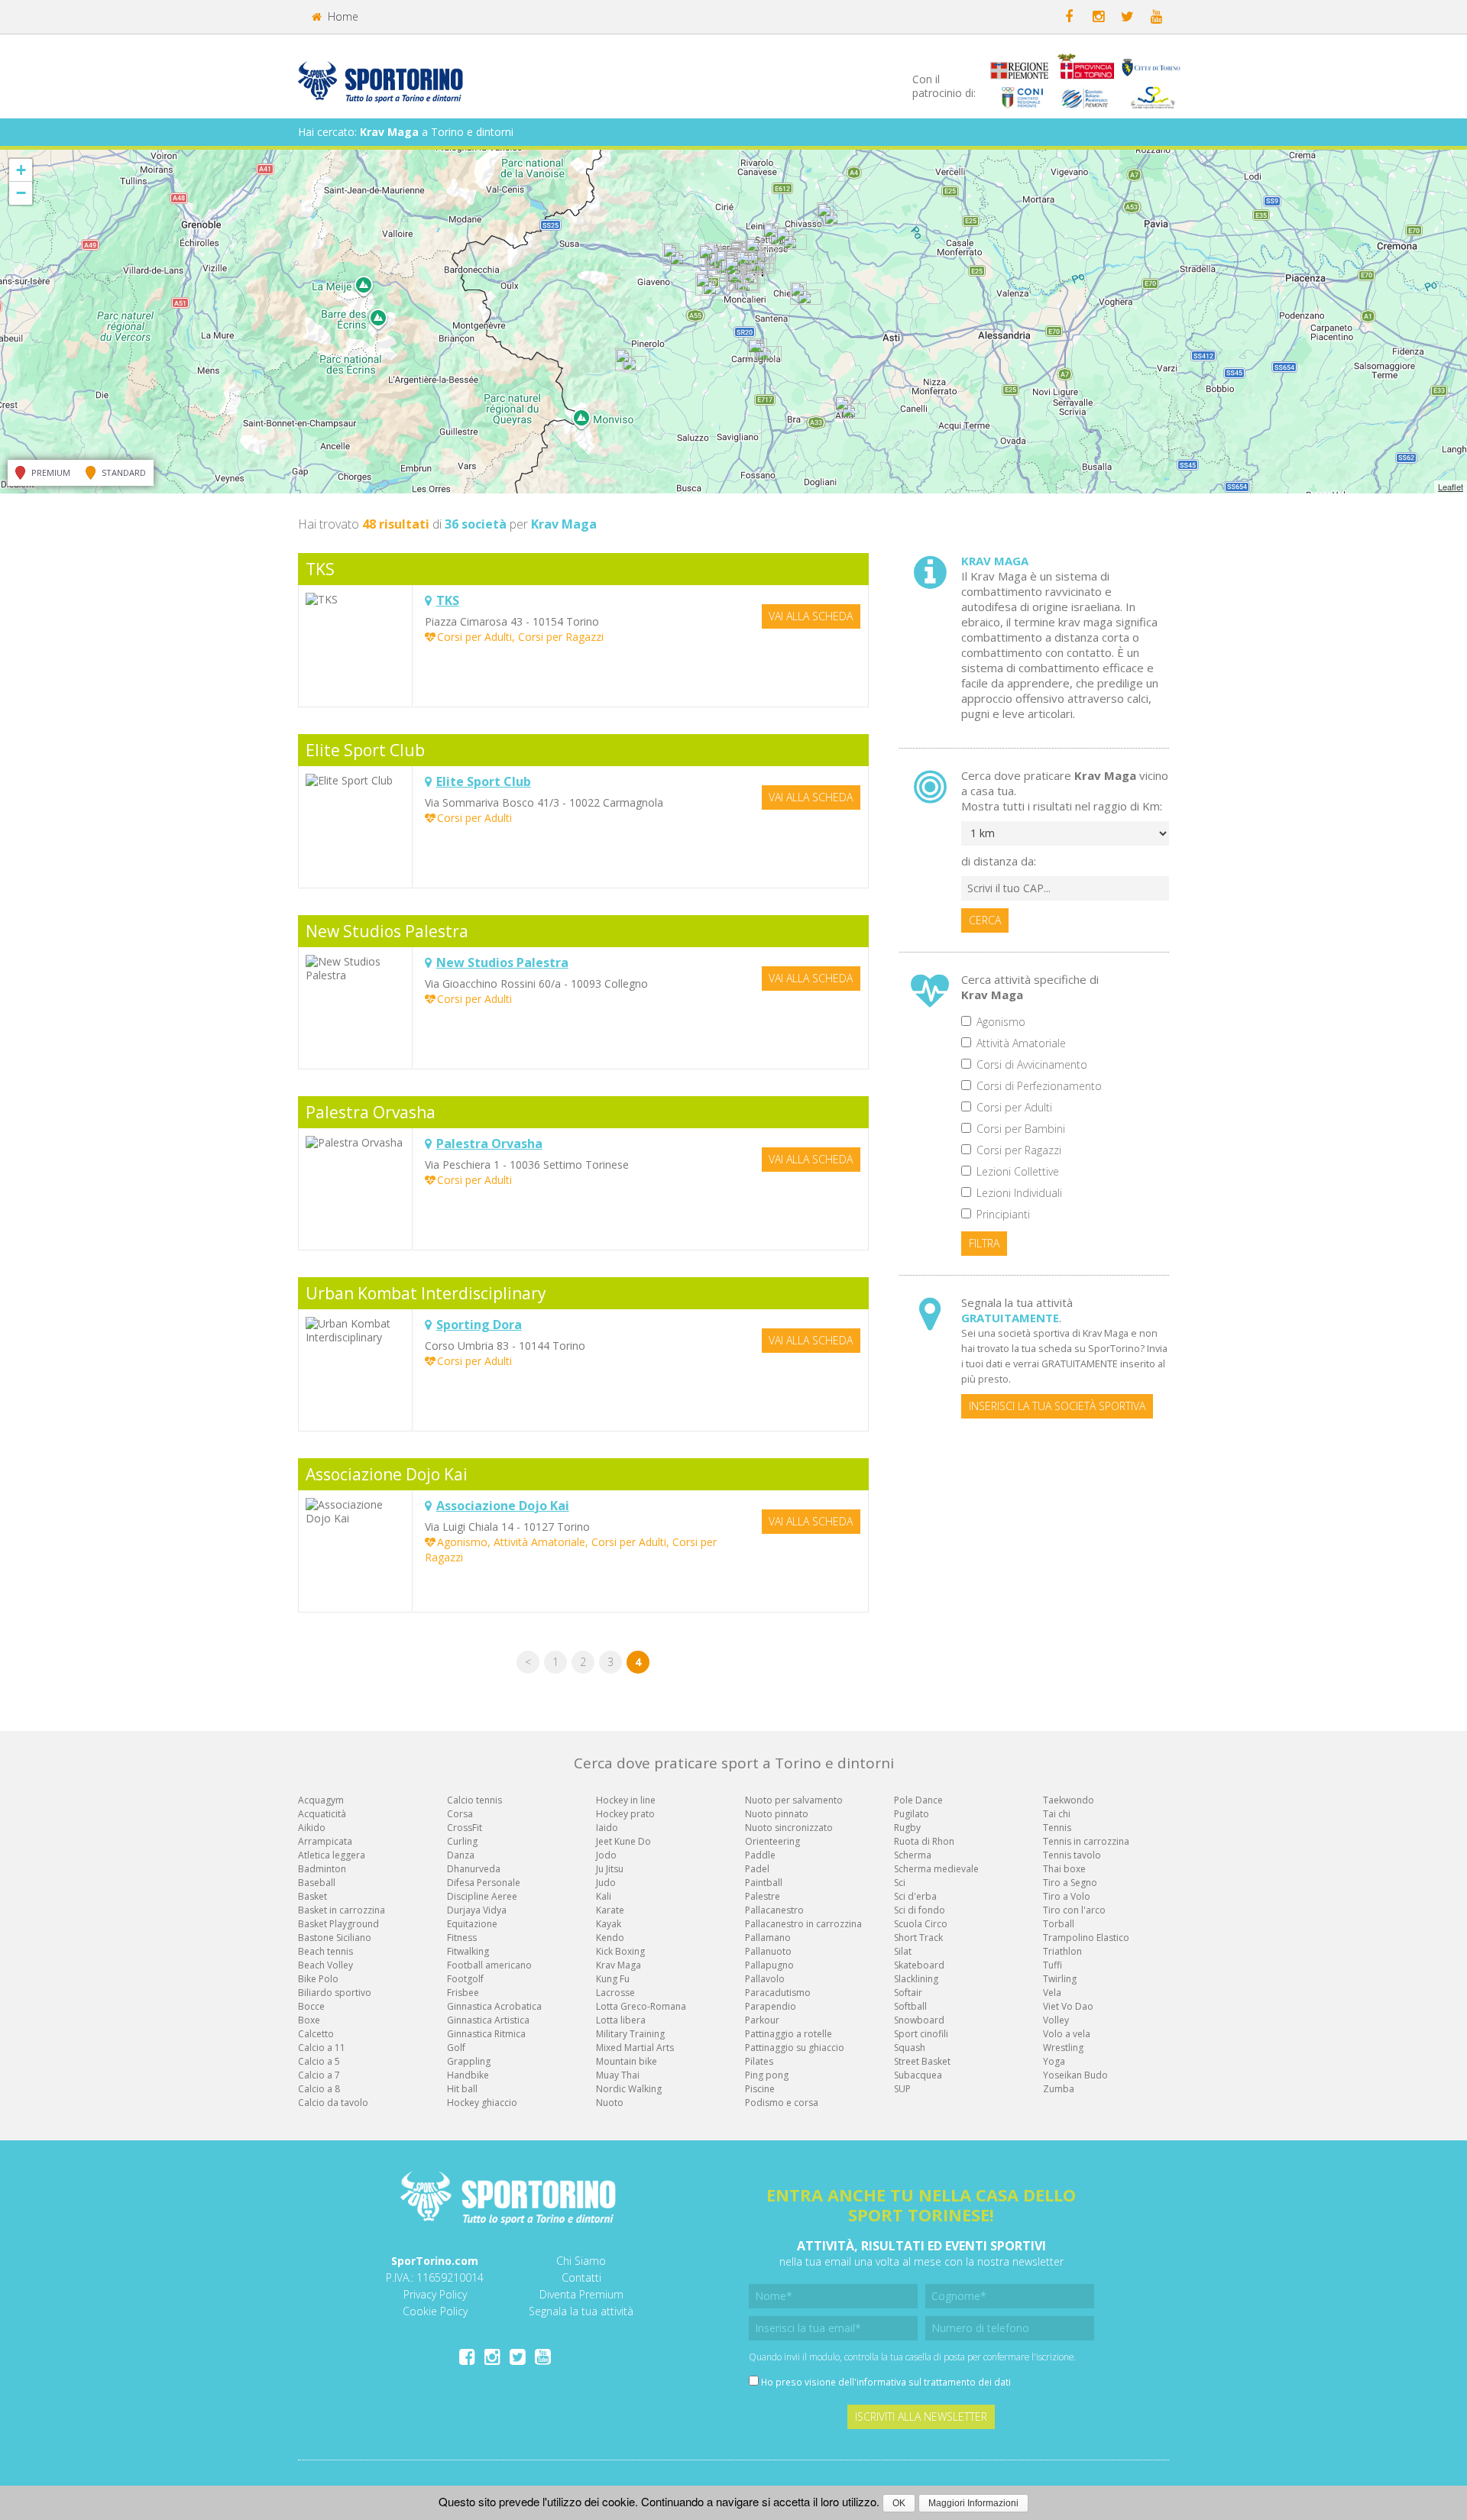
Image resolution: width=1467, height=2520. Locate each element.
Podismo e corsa (782, 2103)
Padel (757, 1869)
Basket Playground (338, 1924)
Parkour (762, 2020)
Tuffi (1052, 1965)
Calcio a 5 (319, 2061)
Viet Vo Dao (1068, 2006)
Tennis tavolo (1072, 1855)
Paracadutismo (778, 1993)
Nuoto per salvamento (794, 1800)
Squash (910, 2048)
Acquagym (321, 1800)
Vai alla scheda (811, 616)
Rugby (907, 1828)
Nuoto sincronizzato (789, 1828)
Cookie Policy (435, 2311)
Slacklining (916, 1979)
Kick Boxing (620, 1951)
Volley (1056, 2020)
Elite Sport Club (365, 750)
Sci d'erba (915, 1896)
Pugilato (912, 1814)
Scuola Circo (921, 1924)
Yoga (1054, 2061)
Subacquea (918, 2075)
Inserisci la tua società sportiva (1057, 1406)
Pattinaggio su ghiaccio (795, 2048)
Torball (1059, 1924)
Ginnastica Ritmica (486, 2034)
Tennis (1057, 1828)
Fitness (462, 1938)
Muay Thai (618, 2075)
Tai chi (1057, 1814)
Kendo (610, 1938)
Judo (606, 1883)
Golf (456, 2048)
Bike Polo (318, 1979)
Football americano (489, 1965)
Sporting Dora (479, 1325)
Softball (910, 2006)
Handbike (468, 2075)
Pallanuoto (768, 1951)
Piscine (760, 2089)
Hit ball (462, 2089)
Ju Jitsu (610, 1869)
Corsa (460, 1814)
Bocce (311, 2006)
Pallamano (768, 1938)
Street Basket (922, 2061)
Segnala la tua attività (581, 2311)
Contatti (581, 2277)
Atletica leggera (332, 1855)
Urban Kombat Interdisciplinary (426, 1293)
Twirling (1060, 1979)
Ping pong (767, 2075)
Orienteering (772, 1841)
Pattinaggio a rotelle (789, 2034)
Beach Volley (325, 1965)
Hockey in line (626, 1800)
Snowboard (919, 2020)
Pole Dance (918, 1800)
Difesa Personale (484, 1883)
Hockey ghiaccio (482, 2103)
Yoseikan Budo (1075, 2075)
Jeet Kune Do (623, 1841)
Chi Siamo (581, 2261)
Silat (903, 1951)
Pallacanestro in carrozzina (803, 1924)
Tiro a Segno (1070, 1883)
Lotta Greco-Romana (641, 2006)
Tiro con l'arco (1074, 1910)
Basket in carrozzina (342, 1910)
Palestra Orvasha (371, 1112)
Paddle (760, 1855)
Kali (604, 1896)
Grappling (469, 2061)
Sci (900, 1883)
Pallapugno (769, 1965)
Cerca (985, 920)
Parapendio (771, 2006)
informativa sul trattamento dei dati (934, 2382)
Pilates (759, 2061)
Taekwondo (1069, 1800)
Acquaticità (322, 1814)
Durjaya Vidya (477, 1910)
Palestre (763, 1896)
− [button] (21, 193)
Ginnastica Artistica (488, 2020)
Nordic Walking (629, 2089)
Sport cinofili (921, 2034)
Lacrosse (615, 1993)
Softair (908, 1993)
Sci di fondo (920, 1910)
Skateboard (919, 1965)
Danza (461, 1855)
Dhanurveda (474, 1869)
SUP (902, 2089)
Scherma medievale (936, 1869)
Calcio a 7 (319, 2075)
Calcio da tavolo (333, 2103)
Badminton (322, 1869)
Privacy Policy (435, 2294)
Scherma (913, 1855)
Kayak (609, 1924)
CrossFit (465, 1828)
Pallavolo (765, 1979)
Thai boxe (1064, 1869)
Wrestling (1063, 2048)
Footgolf (465, 1979)
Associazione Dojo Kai (387, 1474)
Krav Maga (619, 1965)
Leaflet (1451, 487)
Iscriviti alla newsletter (921, 2416)
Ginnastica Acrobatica (494, 2006)
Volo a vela (1067, 2034)
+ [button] (21, 170)
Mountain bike (627, 2061)
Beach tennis (325, 1951)
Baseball (317, 1883)
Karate (610, 1910)
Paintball (764, 1883)
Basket (313, 1896)
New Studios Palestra (387, 931)
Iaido (607, 1828)
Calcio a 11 (322, 2048)
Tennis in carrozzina (1086, 1841)
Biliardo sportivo (335, 1993)
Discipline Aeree (482, 1896)
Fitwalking (468, 1951)
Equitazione (472, 1924)
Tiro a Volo (1067, 1896)
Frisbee (463, 1993)
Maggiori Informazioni (973, 2503)
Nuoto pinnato (777, 1814)
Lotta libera (621, 2020)
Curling (462, 1841)
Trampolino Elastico (1086, 1938)
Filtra (984, 1243)
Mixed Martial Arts (635, 2048)
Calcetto (316, 2034)
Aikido (312, 1828)
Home (342, 16)
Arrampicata (325, 1841)
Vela (1052, 1993)
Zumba (1059, 2089)
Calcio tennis (474, 1800)
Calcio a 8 (319, 2089)
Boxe (309, 2020)
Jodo (606, 1855)
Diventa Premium (581, 2294)
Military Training (630, 2034)
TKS (320, 569)
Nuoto (610, 2103)
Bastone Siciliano (335, 1938)
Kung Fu (613, 1979)
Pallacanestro (774, 1910)
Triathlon (1062, 1951)
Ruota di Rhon (924, 1841)
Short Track (918, 1938)
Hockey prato (625, 1814)
